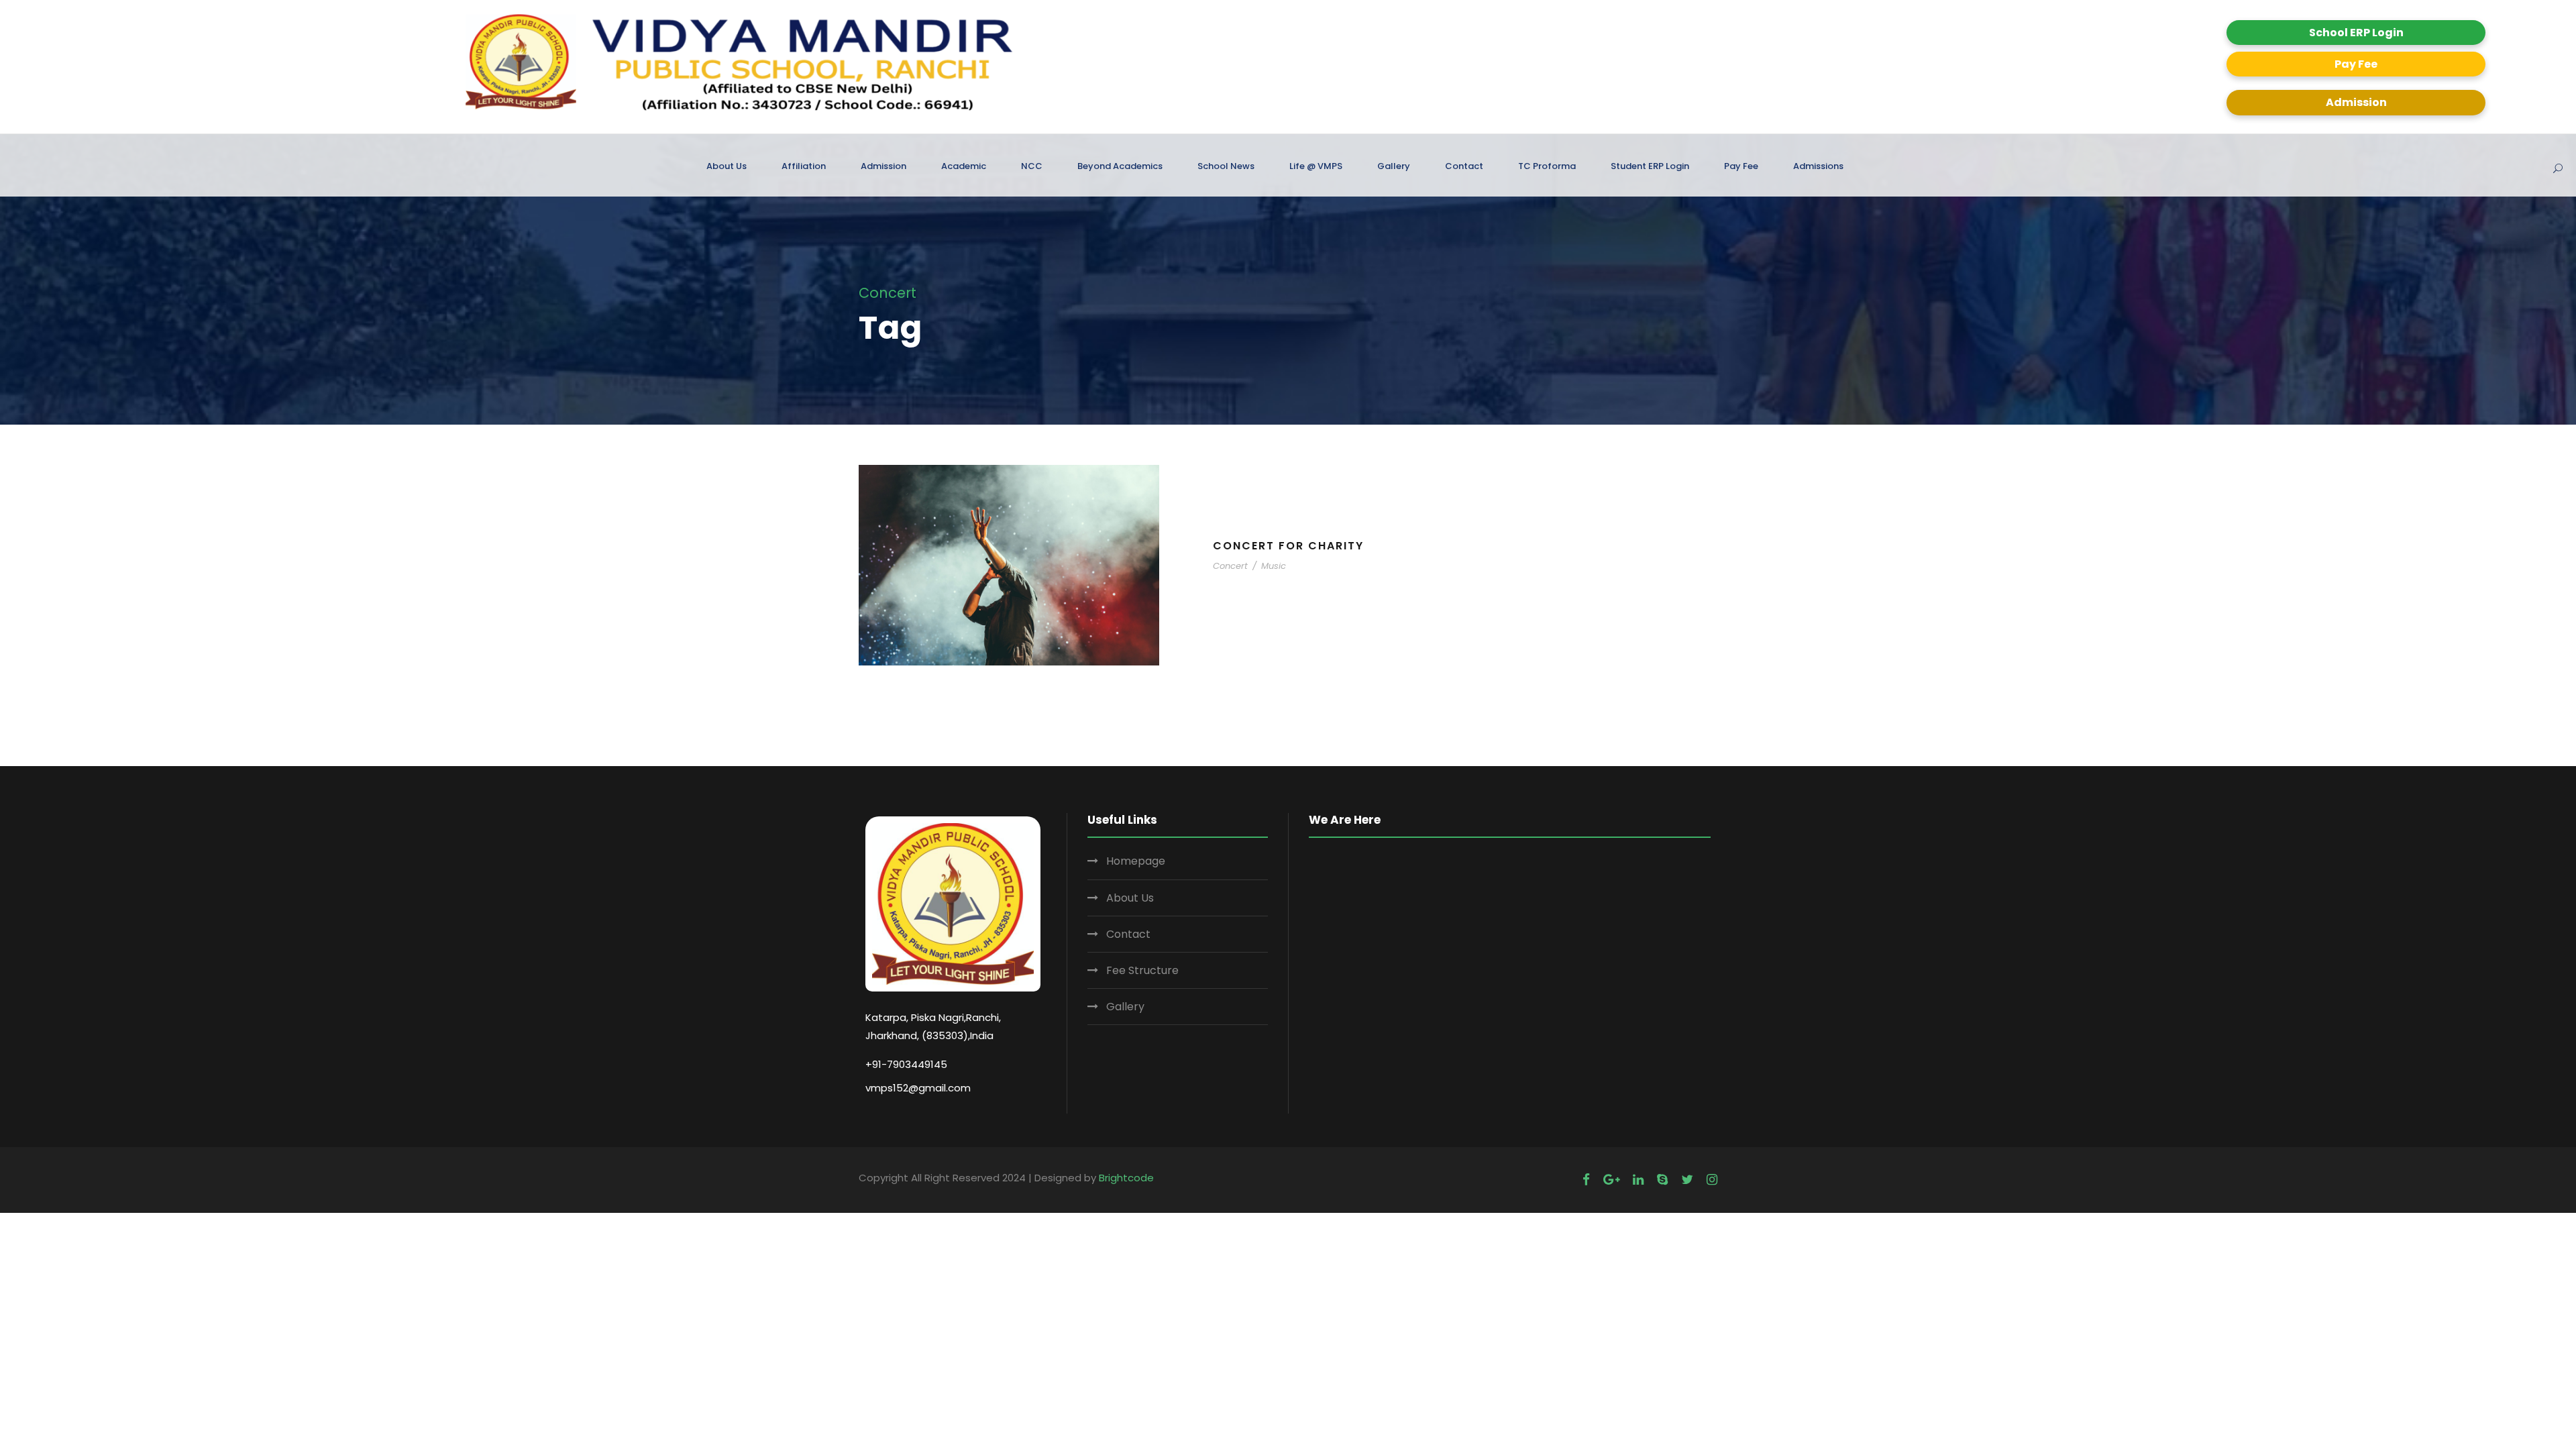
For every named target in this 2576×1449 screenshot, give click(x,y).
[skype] (1662, 1180)
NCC (1032, 166)
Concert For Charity (1288, 546)
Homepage (1136, 861)
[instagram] (1712, 1180)
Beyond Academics (1120, 166)
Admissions (1818, 166)
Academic (964, 166)
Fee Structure (1142, 970)
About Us (727, 166)
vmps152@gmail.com (918, 1088)
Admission (2356, 102)
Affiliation (804, 166)
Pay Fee (2356, 64)
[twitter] (1687, 1180)
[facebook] (1586, 1180)
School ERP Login (2356, 33)
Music (1274, 566)
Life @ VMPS (1316, 166)
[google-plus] (1611, 1180)
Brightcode (1126, 1178)
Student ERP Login (1650, 166)
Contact (1464, 166)
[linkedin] (1638, 1180)
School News (1226, 166)
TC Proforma (1547, 166)
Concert (1230, 566)
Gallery (1394, 166)
